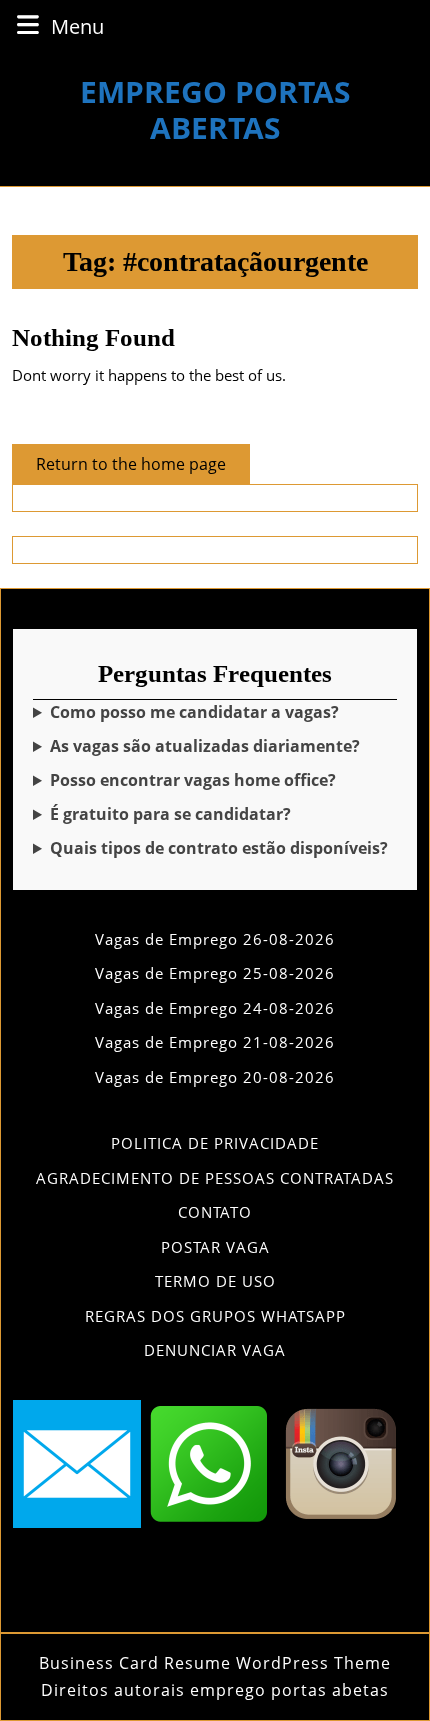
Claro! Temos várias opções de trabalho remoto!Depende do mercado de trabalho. (212, 780)
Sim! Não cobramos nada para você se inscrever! (201, 814)
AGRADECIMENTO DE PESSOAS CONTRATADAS (215, 1178)
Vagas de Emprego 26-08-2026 (215, 939)
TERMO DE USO (215, 1281)
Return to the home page (143, 468)
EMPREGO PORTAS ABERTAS (215, 109)
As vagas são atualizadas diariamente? (205, 746)
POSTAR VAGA (215, 1247)
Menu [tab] (77, 26)
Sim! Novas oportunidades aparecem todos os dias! (209, 746)
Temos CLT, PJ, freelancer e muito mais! (212, 848)
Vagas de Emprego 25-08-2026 (215, 973)
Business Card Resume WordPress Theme (215, 1663)
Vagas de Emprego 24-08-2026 (215, 1008)
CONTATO (215, 1212)
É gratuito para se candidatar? (170, 814)
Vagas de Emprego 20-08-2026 (215, 1077)
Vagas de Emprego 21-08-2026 (215, 1042)
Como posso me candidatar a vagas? (194, 712)
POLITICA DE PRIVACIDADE (215, 1143)
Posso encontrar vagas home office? (193, 780)
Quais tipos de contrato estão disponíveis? (219, 848)
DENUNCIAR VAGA (215, 1350)
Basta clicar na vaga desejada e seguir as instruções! (211, 712)
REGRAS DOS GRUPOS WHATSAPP (215, 1316)
